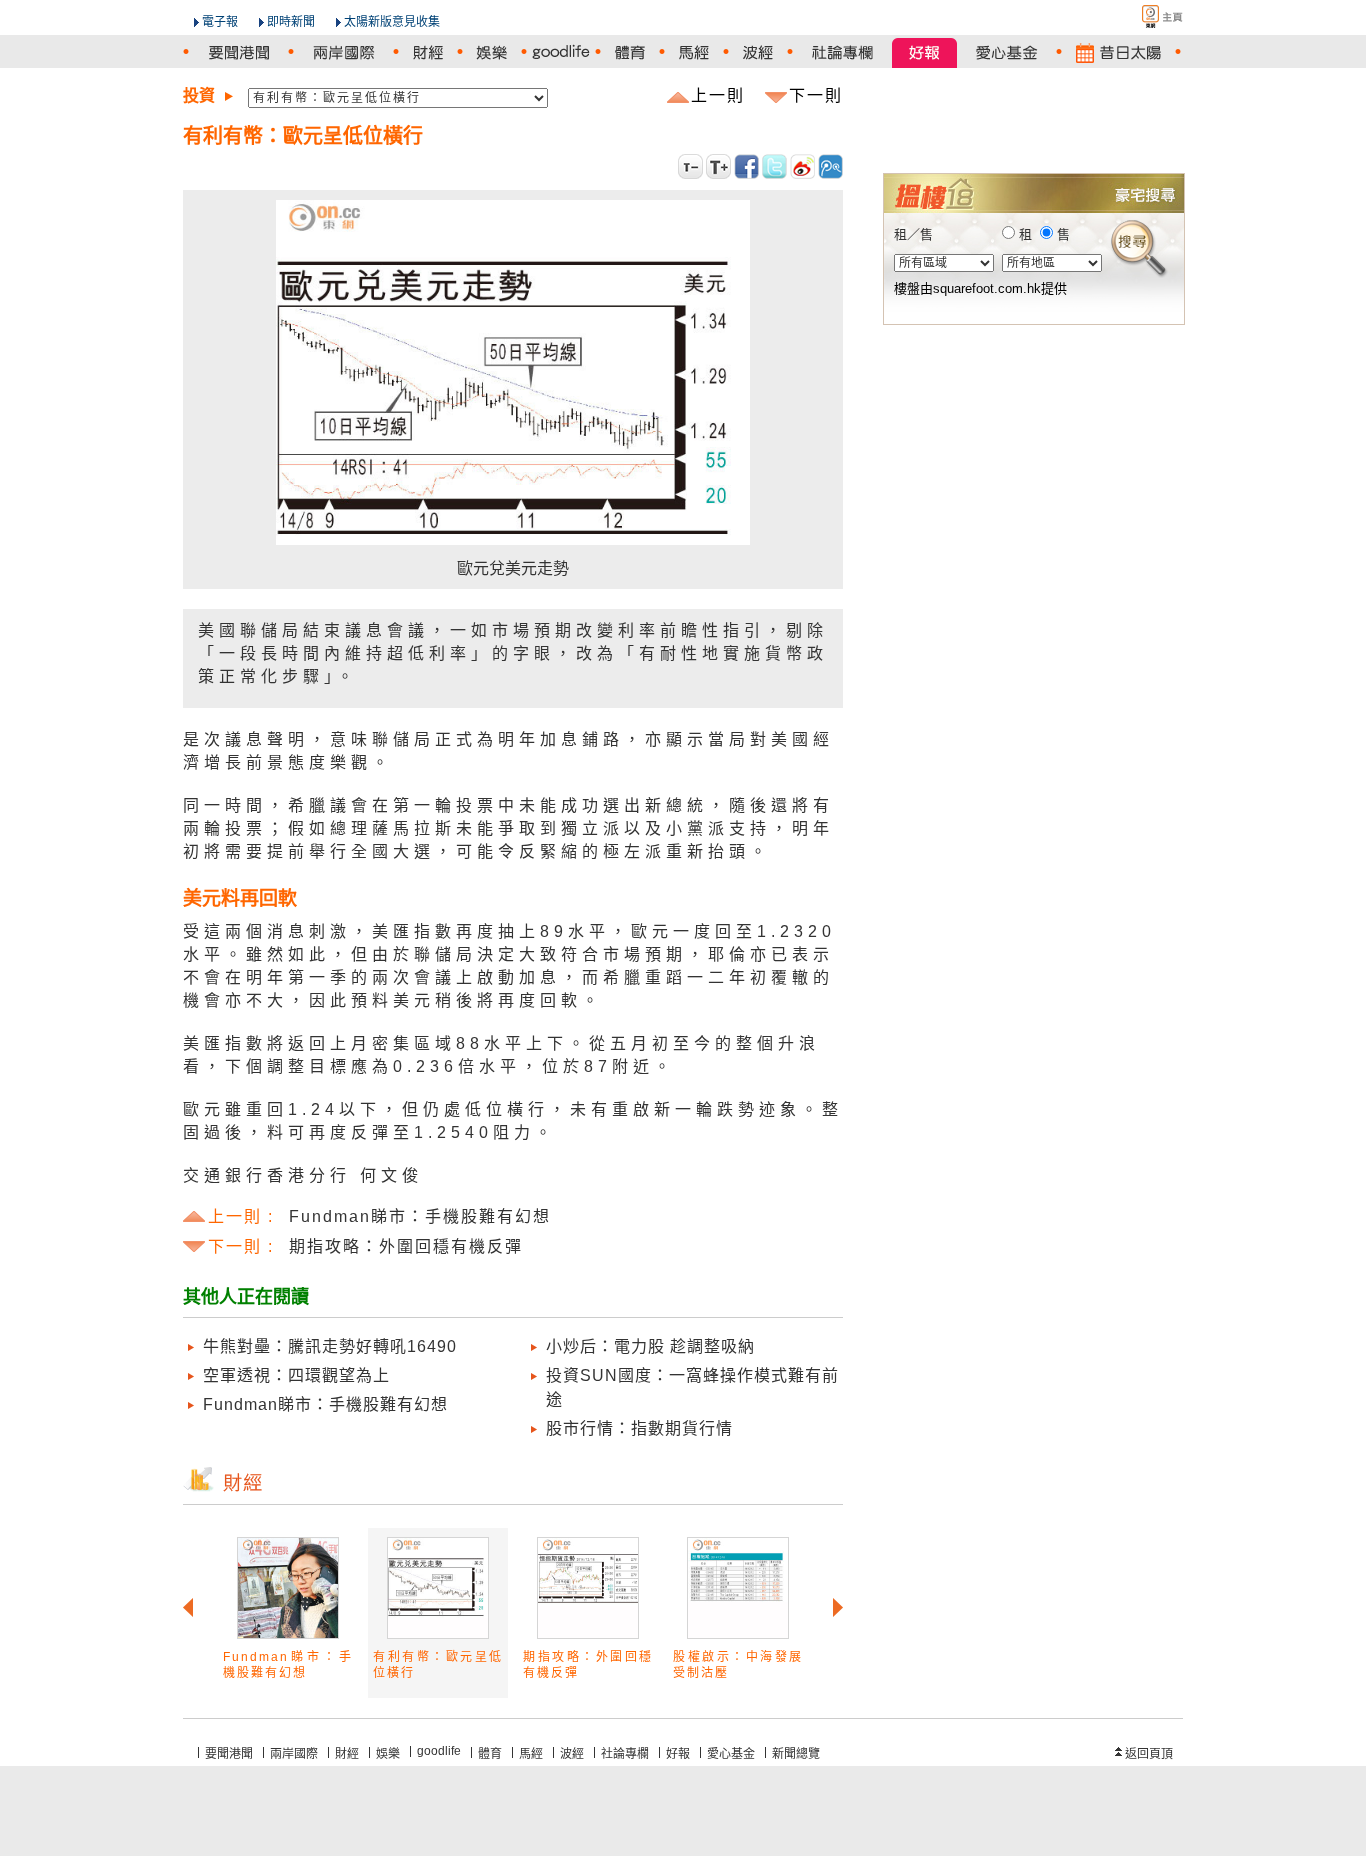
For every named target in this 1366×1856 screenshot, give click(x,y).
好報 (678, 1754)
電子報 (220, 22)
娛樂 (388, 1754)
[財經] (428, 52)
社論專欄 (625, 1754)
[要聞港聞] (238, 52)
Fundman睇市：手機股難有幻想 (325, 1404)
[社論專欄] (842, 52)
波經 (572, 1754)
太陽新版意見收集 (392, 22)
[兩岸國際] (343, 52)
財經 (347, 1754)
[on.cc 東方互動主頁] (1145, 16)
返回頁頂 (1149, 1754)
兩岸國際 (294, 1754)
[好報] (924, 52)
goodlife (439, 1751)
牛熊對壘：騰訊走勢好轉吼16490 (330, 1346)
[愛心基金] (1006, 52)
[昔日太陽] (1118, 52)
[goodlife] (561, 52)
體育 (490, 1754)
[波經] (758, 52)
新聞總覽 (796, 1754)
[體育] (630, 52)
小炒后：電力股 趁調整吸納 (650, 1346)
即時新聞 (291, 22)
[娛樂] (492, 52)
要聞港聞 (229, 1754)
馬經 (531, 1754)
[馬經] (694, 52)
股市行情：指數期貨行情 (639, 1428)
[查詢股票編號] (1121, 141)
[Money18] (1033, 112)
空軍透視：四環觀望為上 (296, 1375)
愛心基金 (731, 1754)
